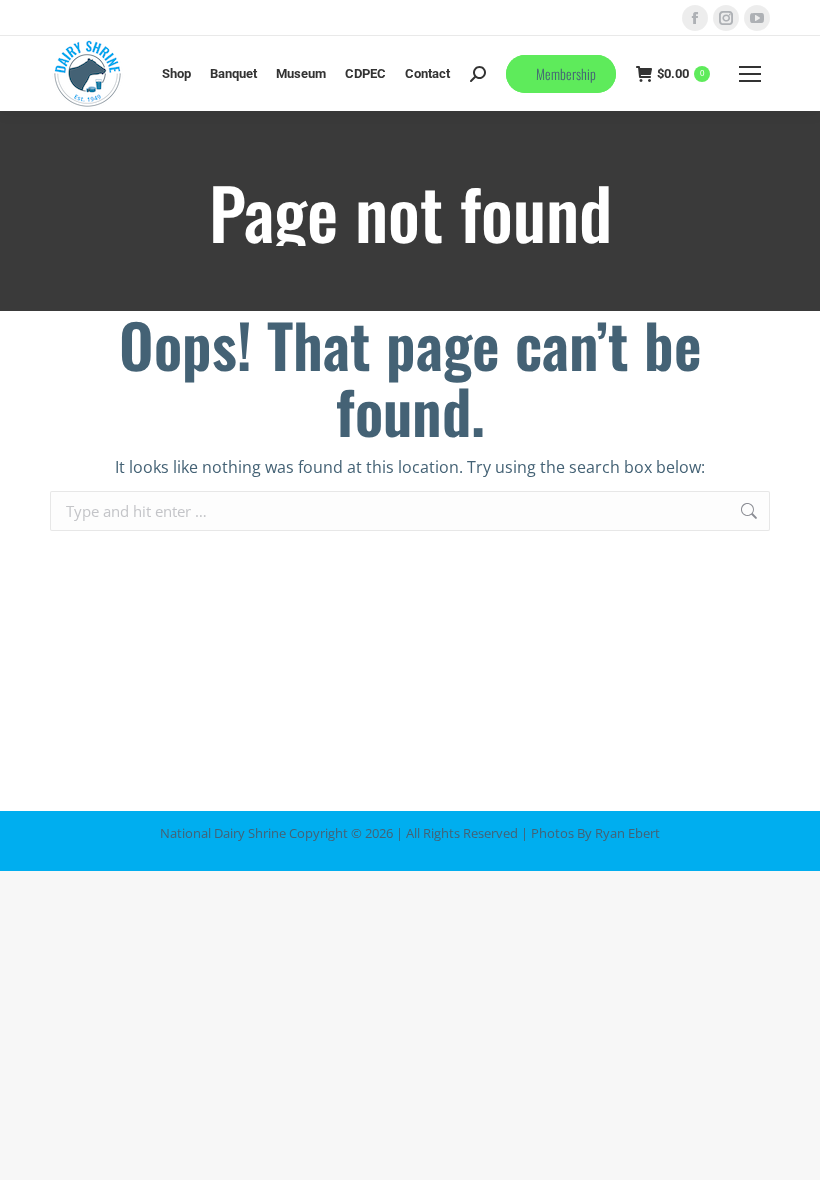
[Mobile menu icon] (750, 74)
